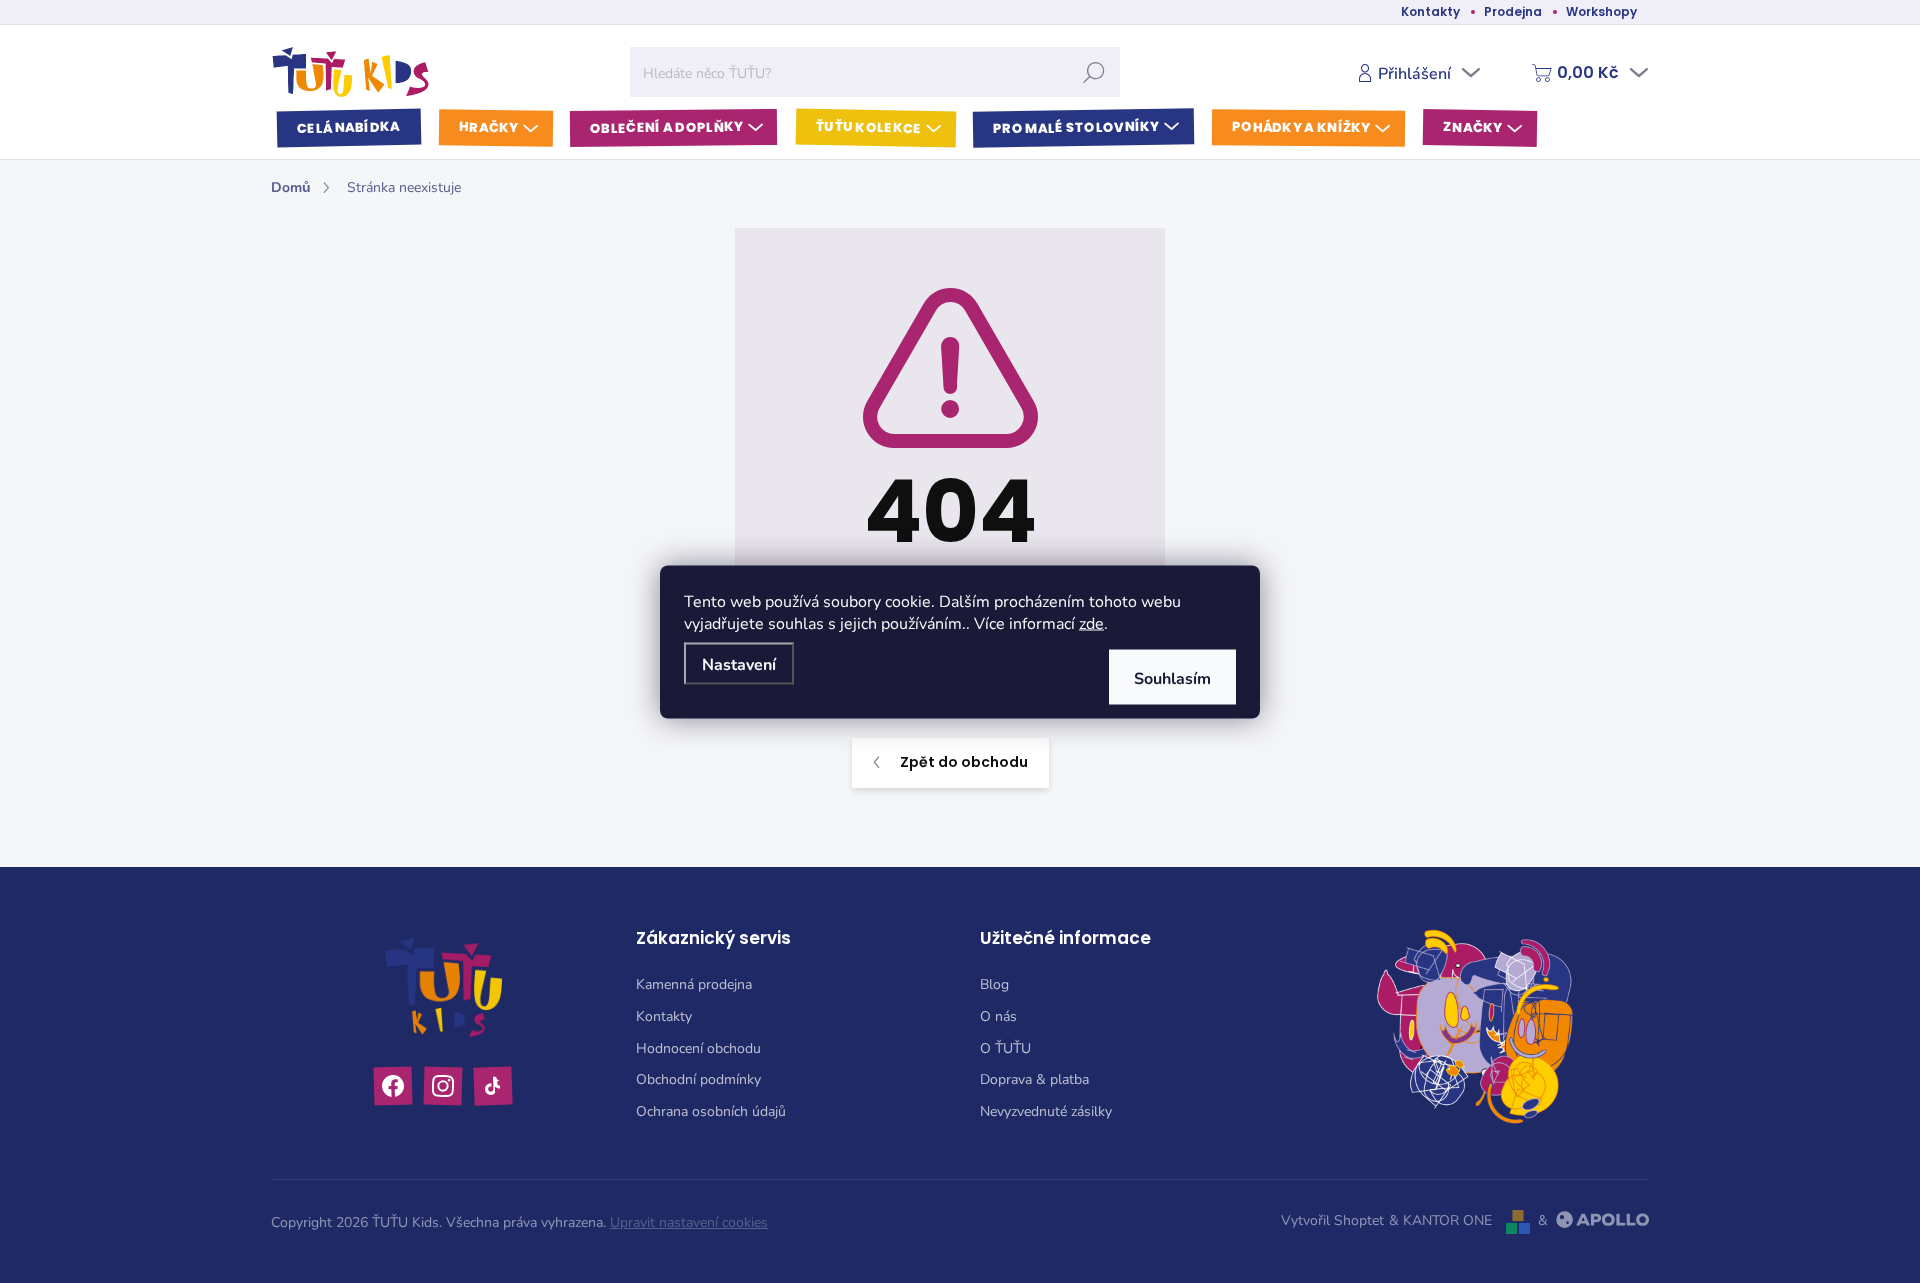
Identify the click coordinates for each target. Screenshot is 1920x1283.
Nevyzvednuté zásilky (1046, 1110)
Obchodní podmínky (698, 1078)
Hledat (1094, 72)
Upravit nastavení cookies (689, 1221)
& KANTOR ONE (1440, 1219)
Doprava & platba (1034, 1078)
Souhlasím (1172, 676)
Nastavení (739, 662)
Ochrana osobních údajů (711, 1110)
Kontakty (1430, 11)
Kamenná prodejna (694, 983)
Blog (994, 983)
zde (1091, 621)
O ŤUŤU (1005, 1047)
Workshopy (1601, 11)
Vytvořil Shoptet (1332, 1219)
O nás (998, 1015)
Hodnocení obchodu (698, 1047)
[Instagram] (443, 1085)
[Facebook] (393, 1085)
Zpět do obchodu (964, 762)
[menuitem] (349, 128)
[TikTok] (493, 1085)
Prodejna (1513, 11)
